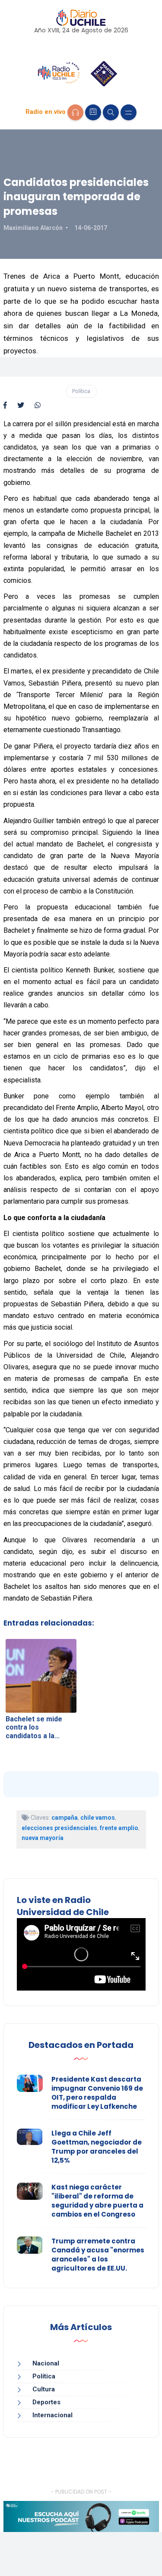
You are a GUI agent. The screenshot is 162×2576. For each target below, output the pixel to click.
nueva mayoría (43, 1838)
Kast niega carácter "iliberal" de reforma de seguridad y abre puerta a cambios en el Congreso (97, 2201)
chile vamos (98, 1818)
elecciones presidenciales (59, 1828)
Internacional (52, 2415)
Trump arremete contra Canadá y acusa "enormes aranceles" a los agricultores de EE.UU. (98, 2255)
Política (81, 391)
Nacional (46, 2363)
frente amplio (119, 1828)
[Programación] (93, 112)
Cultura (44, 2389)
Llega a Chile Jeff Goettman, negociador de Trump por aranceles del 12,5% (97, 2147)
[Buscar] (111, 112)
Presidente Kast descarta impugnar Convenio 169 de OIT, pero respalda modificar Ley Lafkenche (97, 2093)
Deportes (46, 2402)
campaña (65, 1818)
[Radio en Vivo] (75, 112)
